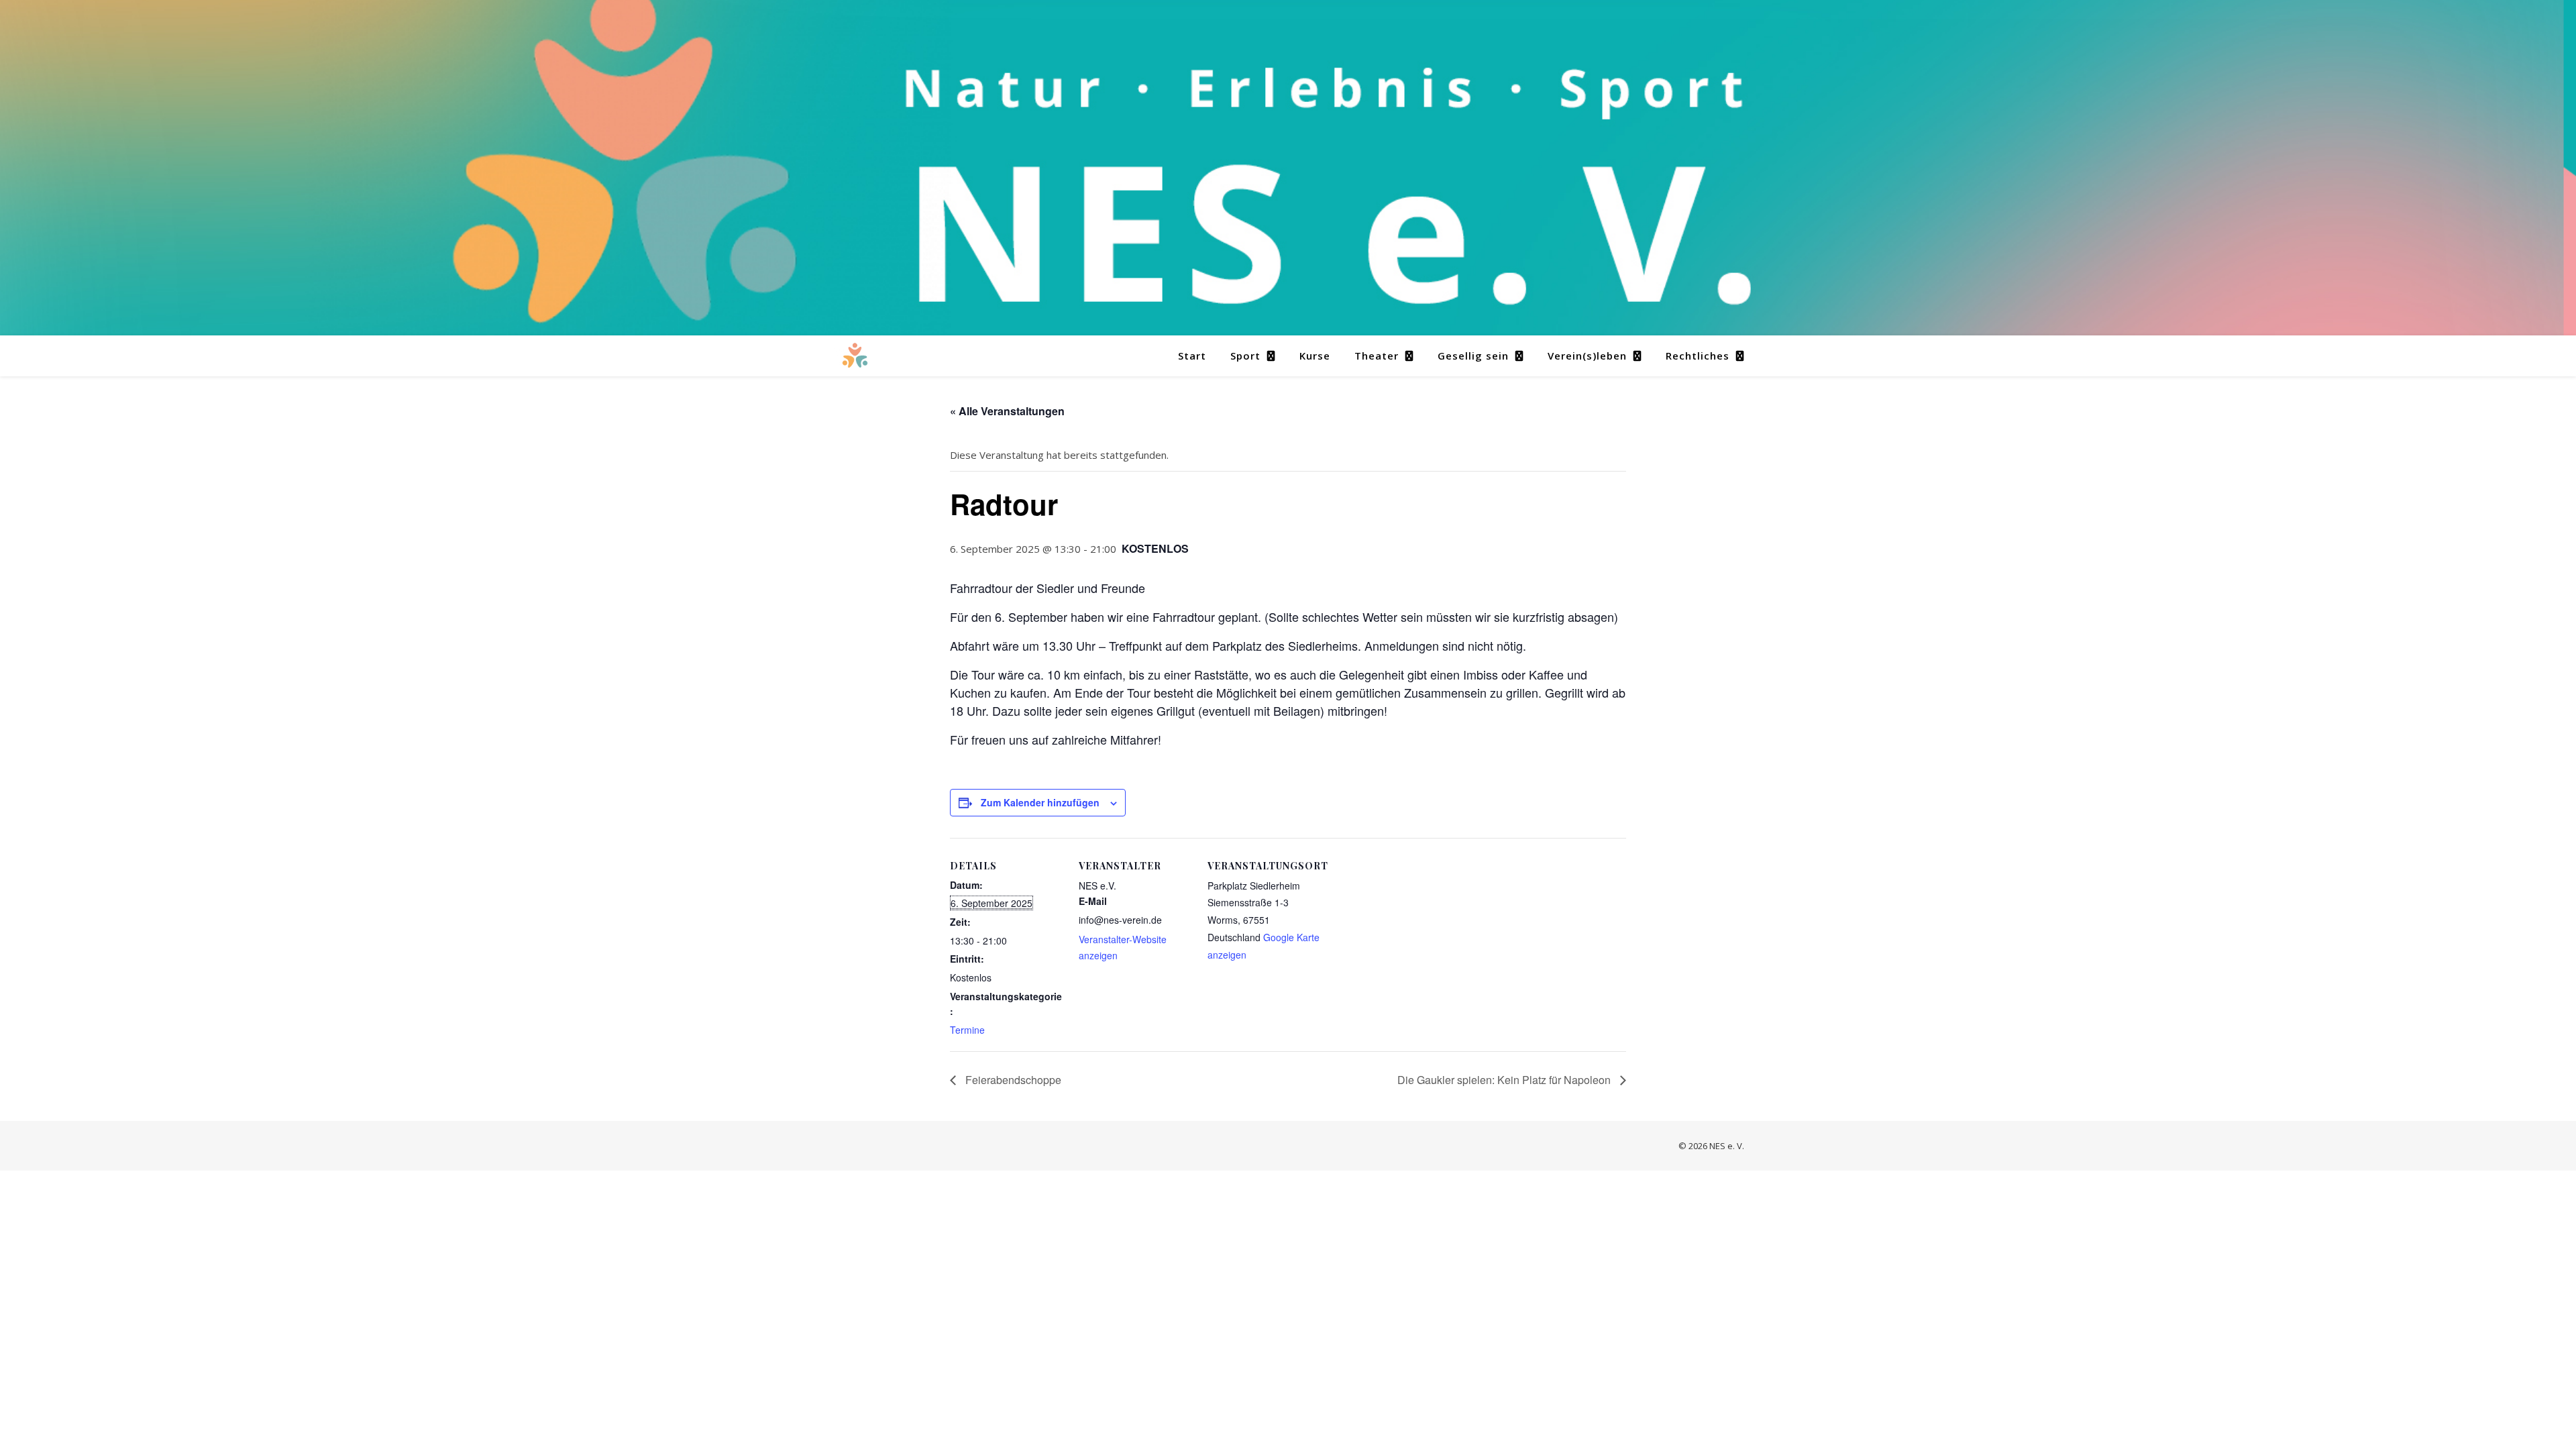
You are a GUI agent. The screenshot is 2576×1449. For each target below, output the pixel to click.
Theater (1377, 356)
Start (1192, 356)
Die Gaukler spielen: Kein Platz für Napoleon (1505, 1080)
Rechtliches (1698, 356)
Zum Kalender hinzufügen (1040, 802)
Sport (1245, 356)
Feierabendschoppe (1012, 1080)
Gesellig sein (1473, 356)
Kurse (1315, 356)
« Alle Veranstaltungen (1007, 411)
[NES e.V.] (855, 356)
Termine (967, 1030)
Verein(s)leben (1587, 356)
